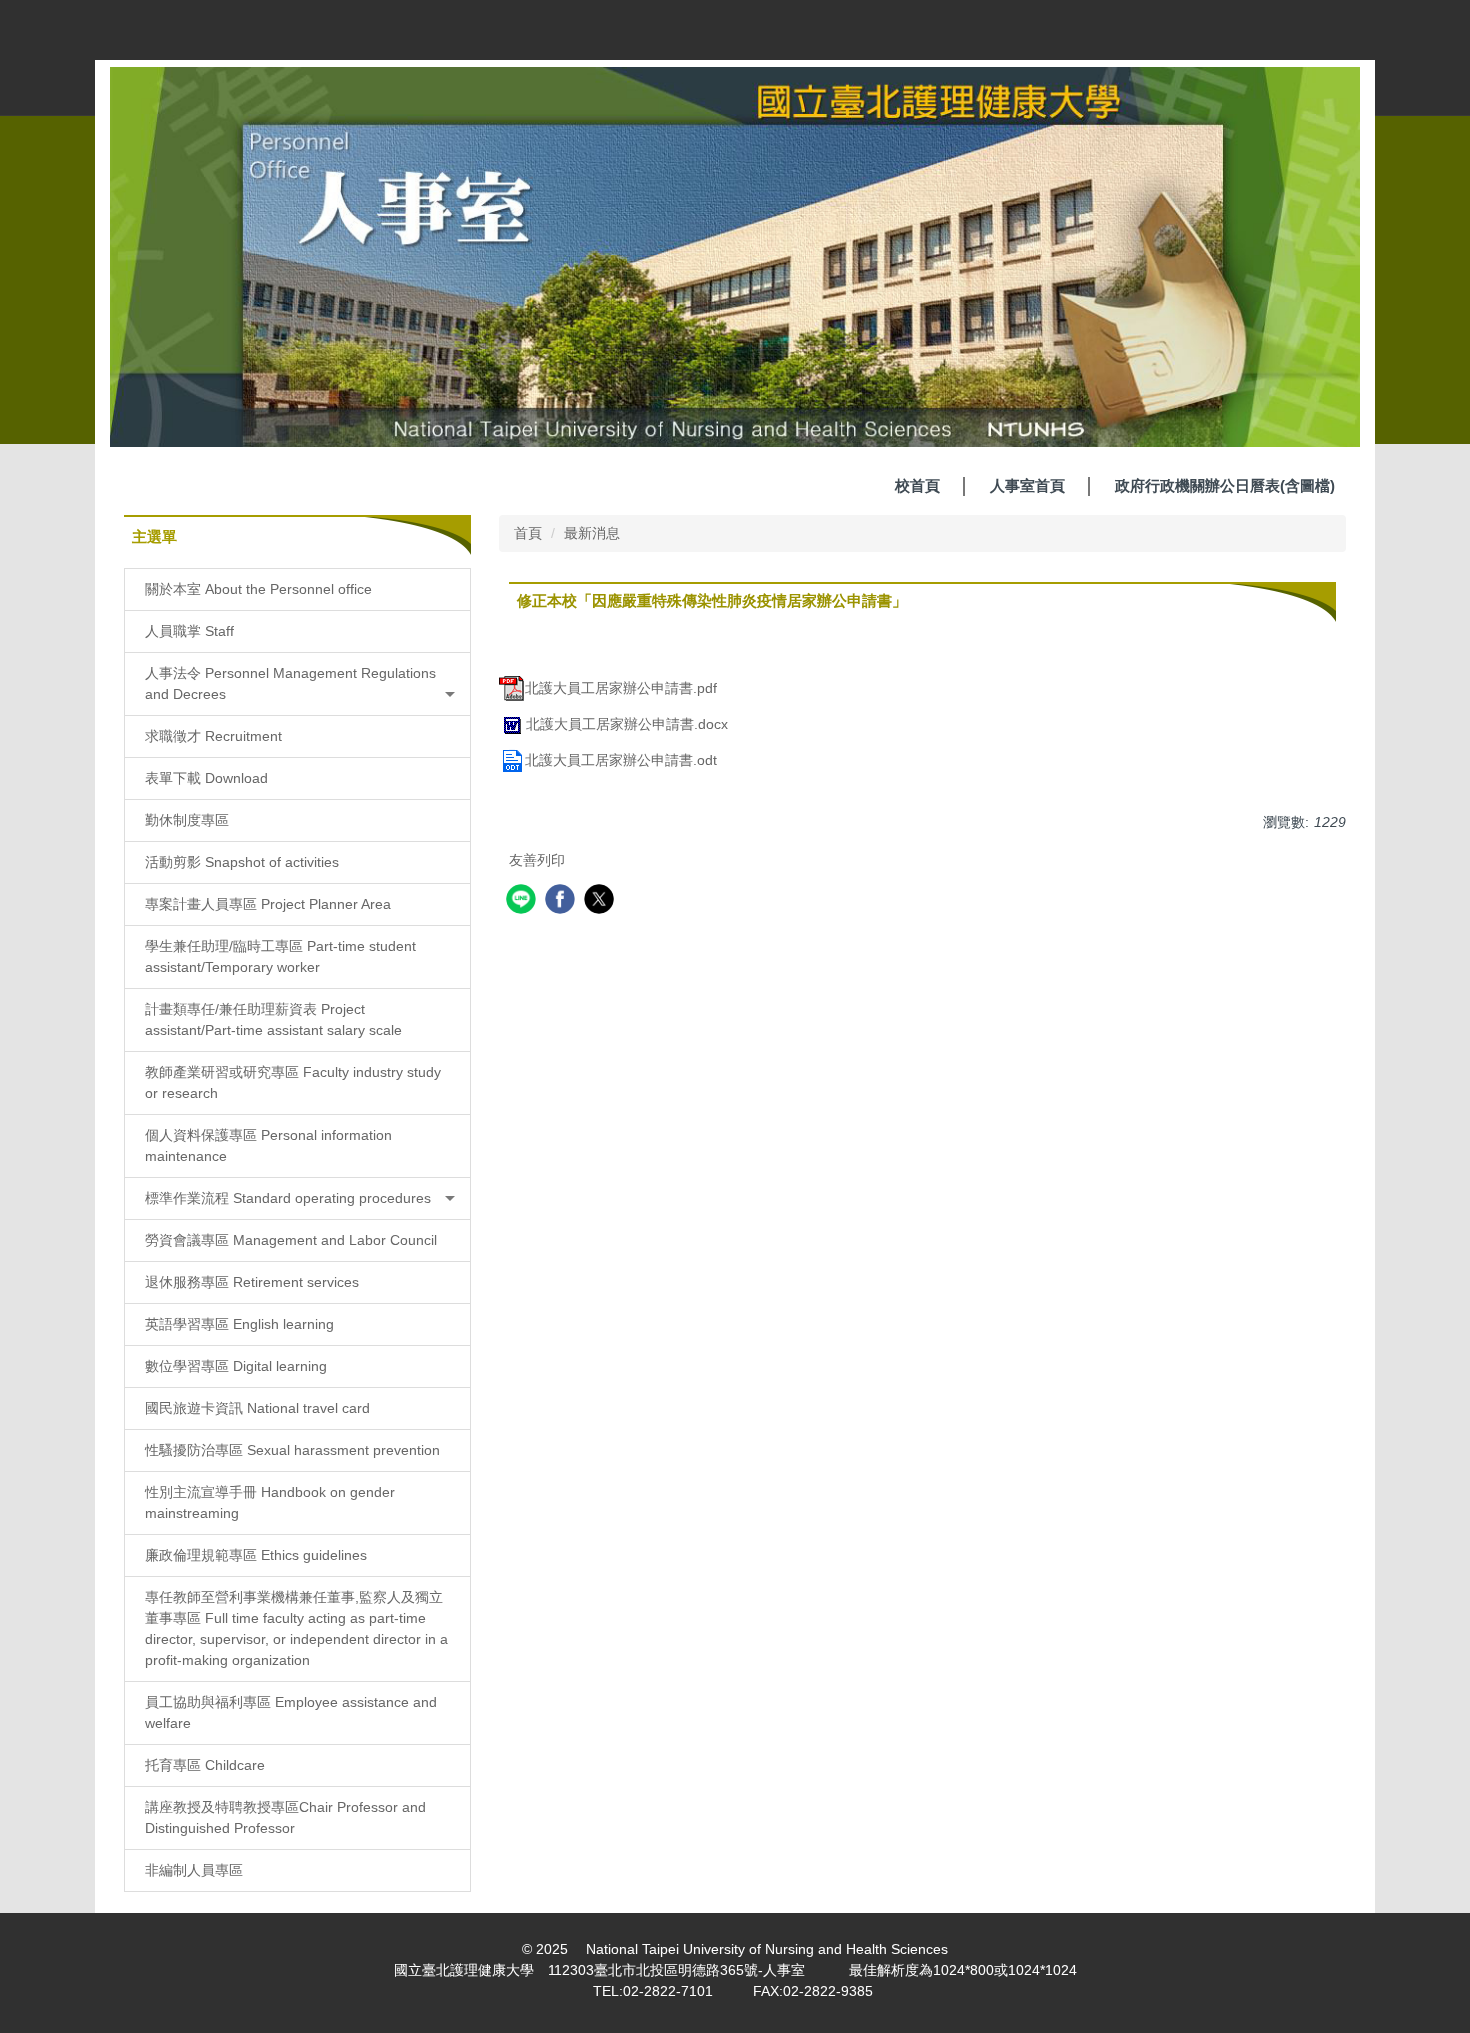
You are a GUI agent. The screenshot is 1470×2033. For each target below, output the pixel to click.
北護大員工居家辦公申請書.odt (621, 760)
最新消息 (592, 533)
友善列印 (537, 860)
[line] (523, 901)
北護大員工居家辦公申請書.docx (627, 724)
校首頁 (917, 485)
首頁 (528, 533)
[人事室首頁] (735, 256)
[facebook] (562, 901)
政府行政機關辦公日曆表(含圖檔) (1225, 485)
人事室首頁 (1027, 485)
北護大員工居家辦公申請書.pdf (621, 688)
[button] (297, 684)
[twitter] (601, 901)
